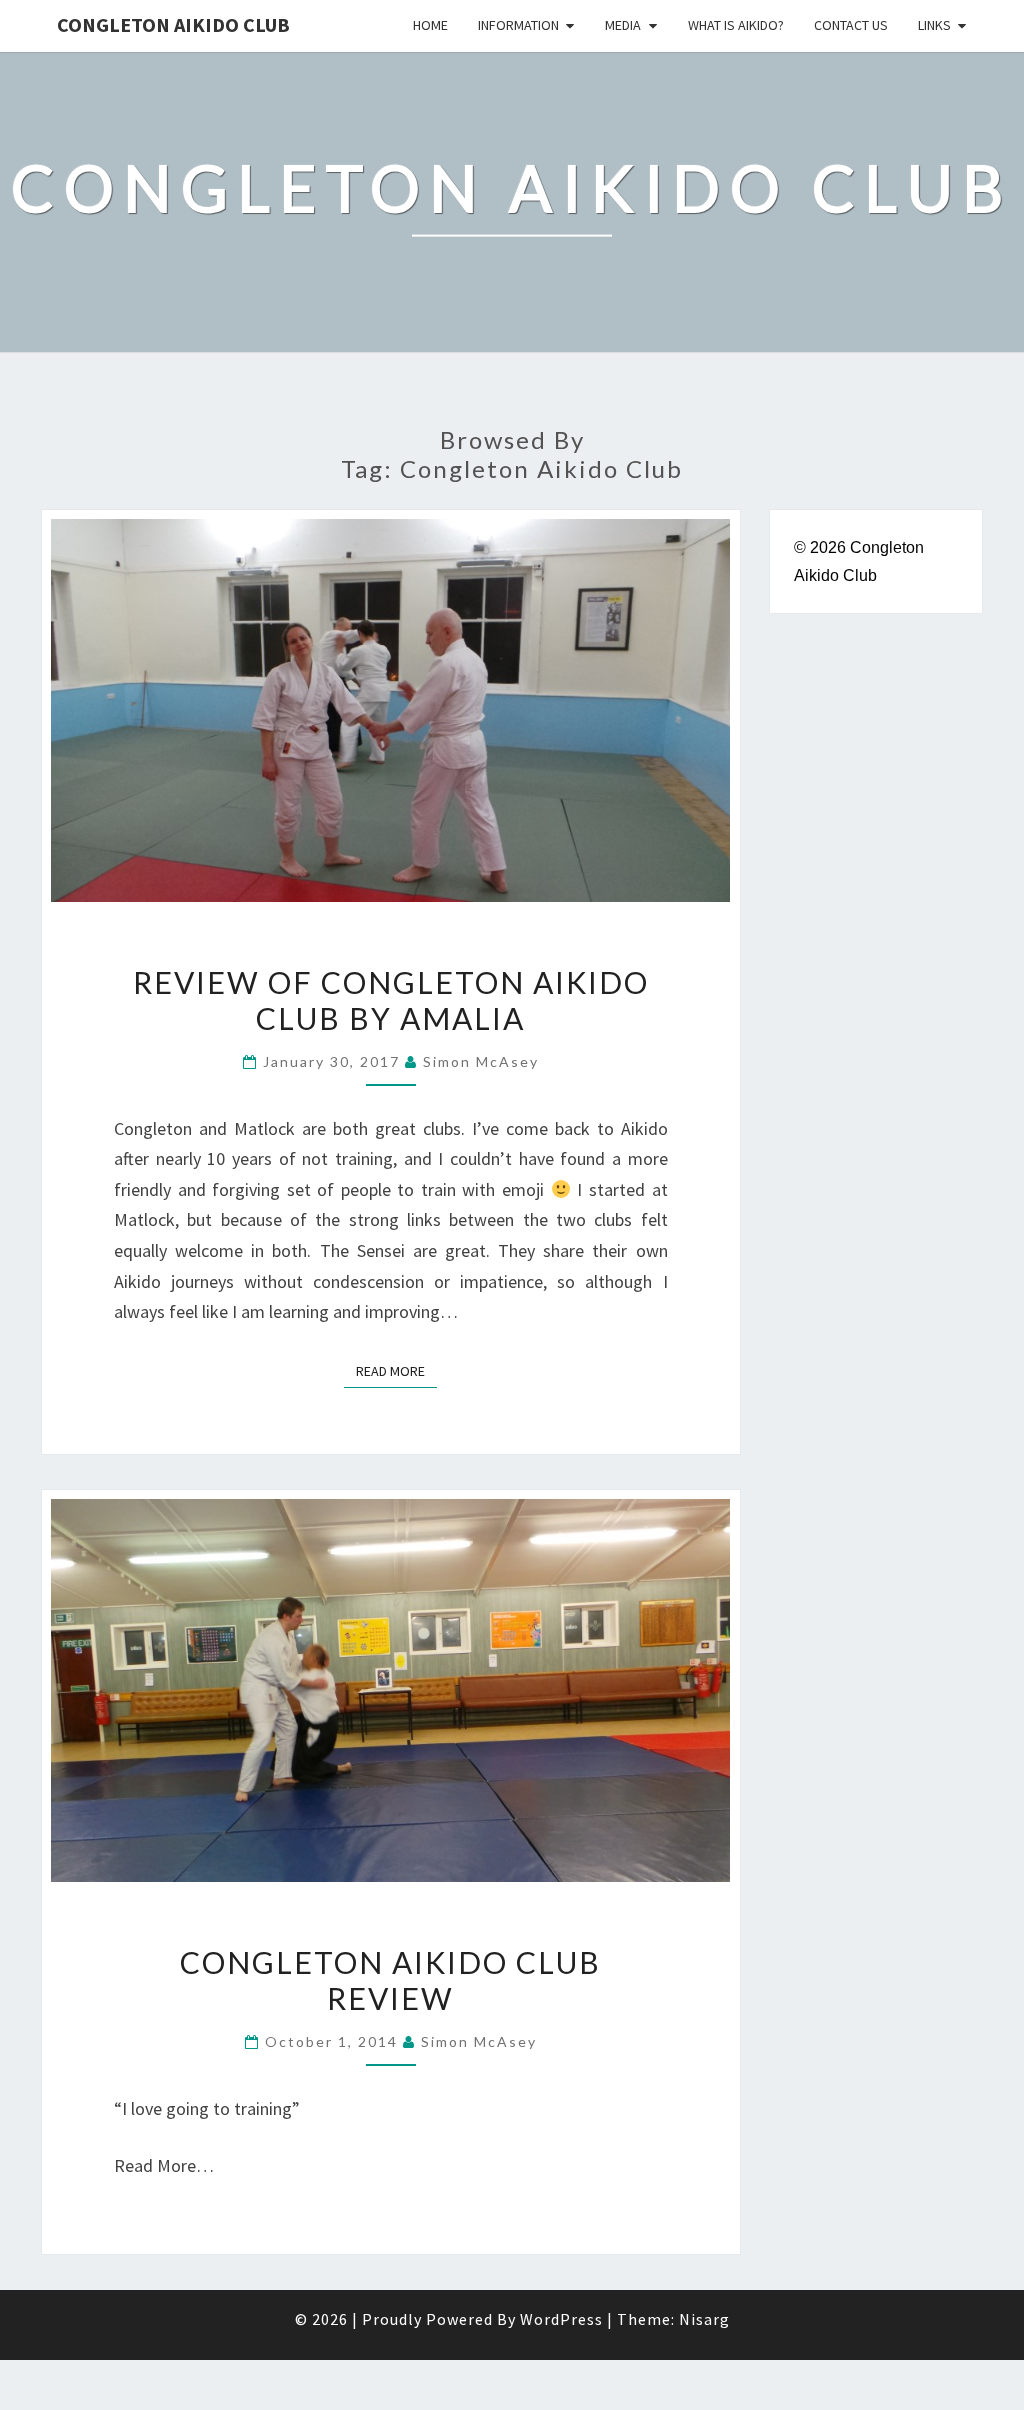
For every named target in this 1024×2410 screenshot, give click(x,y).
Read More (396, 1370)
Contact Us (851, 25)
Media (623, 25)
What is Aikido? (736, 25)
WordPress (561, 2319)
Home (430, 25)
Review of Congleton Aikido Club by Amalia (391, 1000)
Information (518, 25)
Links (934, 25)
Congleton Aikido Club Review (390, 1980)
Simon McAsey (481, 1061)
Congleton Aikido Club (173, 24)
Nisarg (704, 2319)
